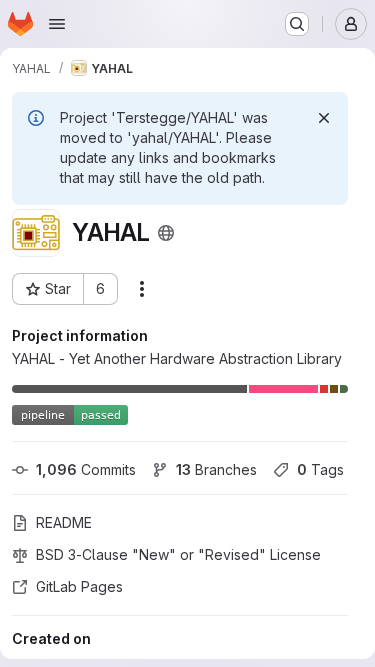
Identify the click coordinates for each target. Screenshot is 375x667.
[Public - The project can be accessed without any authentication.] (166, 233)
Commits (86, 469)
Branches (216, 469)
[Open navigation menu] (57, 24)
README (64, 522)
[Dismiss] (324, 118)
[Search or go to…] (297, 24)
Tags (320, 469)
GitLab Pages (79, 586)
